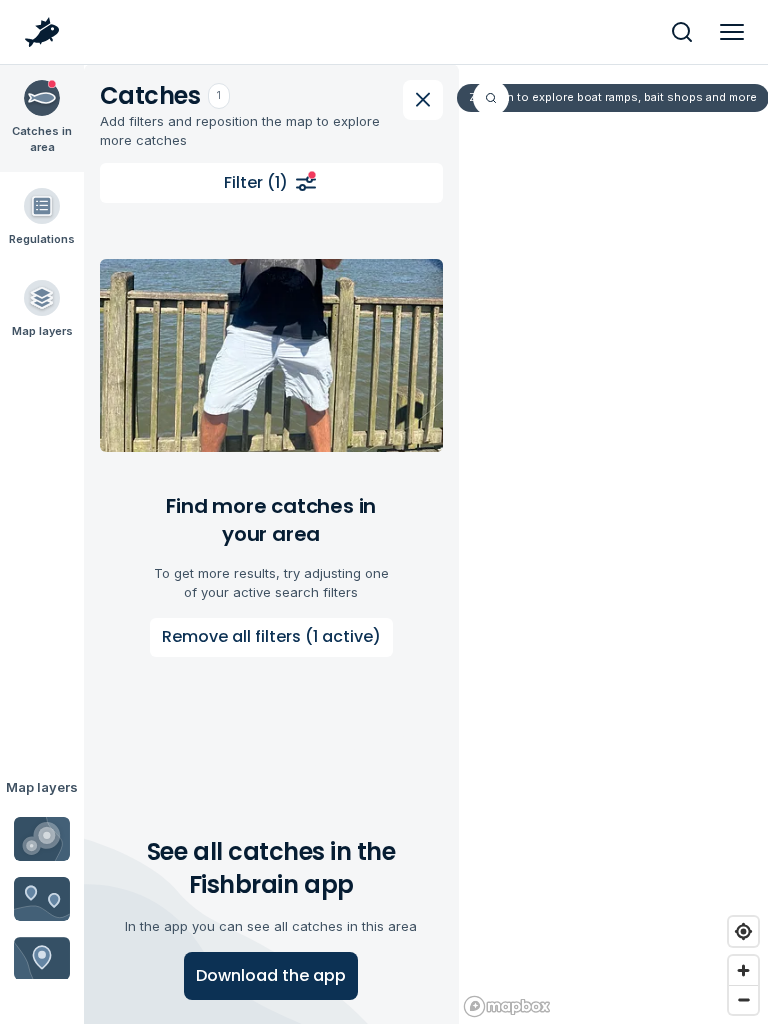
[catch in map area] (271, 355)
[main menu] (732, 32)
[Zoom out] (743, 999)
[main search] (682, 32)
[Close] (423, 100)
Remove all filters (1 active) (271, 636)
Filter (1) (256, 182)
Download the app (271, 975)
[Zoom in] (743, 970)
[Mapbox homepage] (507, 1006)
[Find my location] (743, 931)
